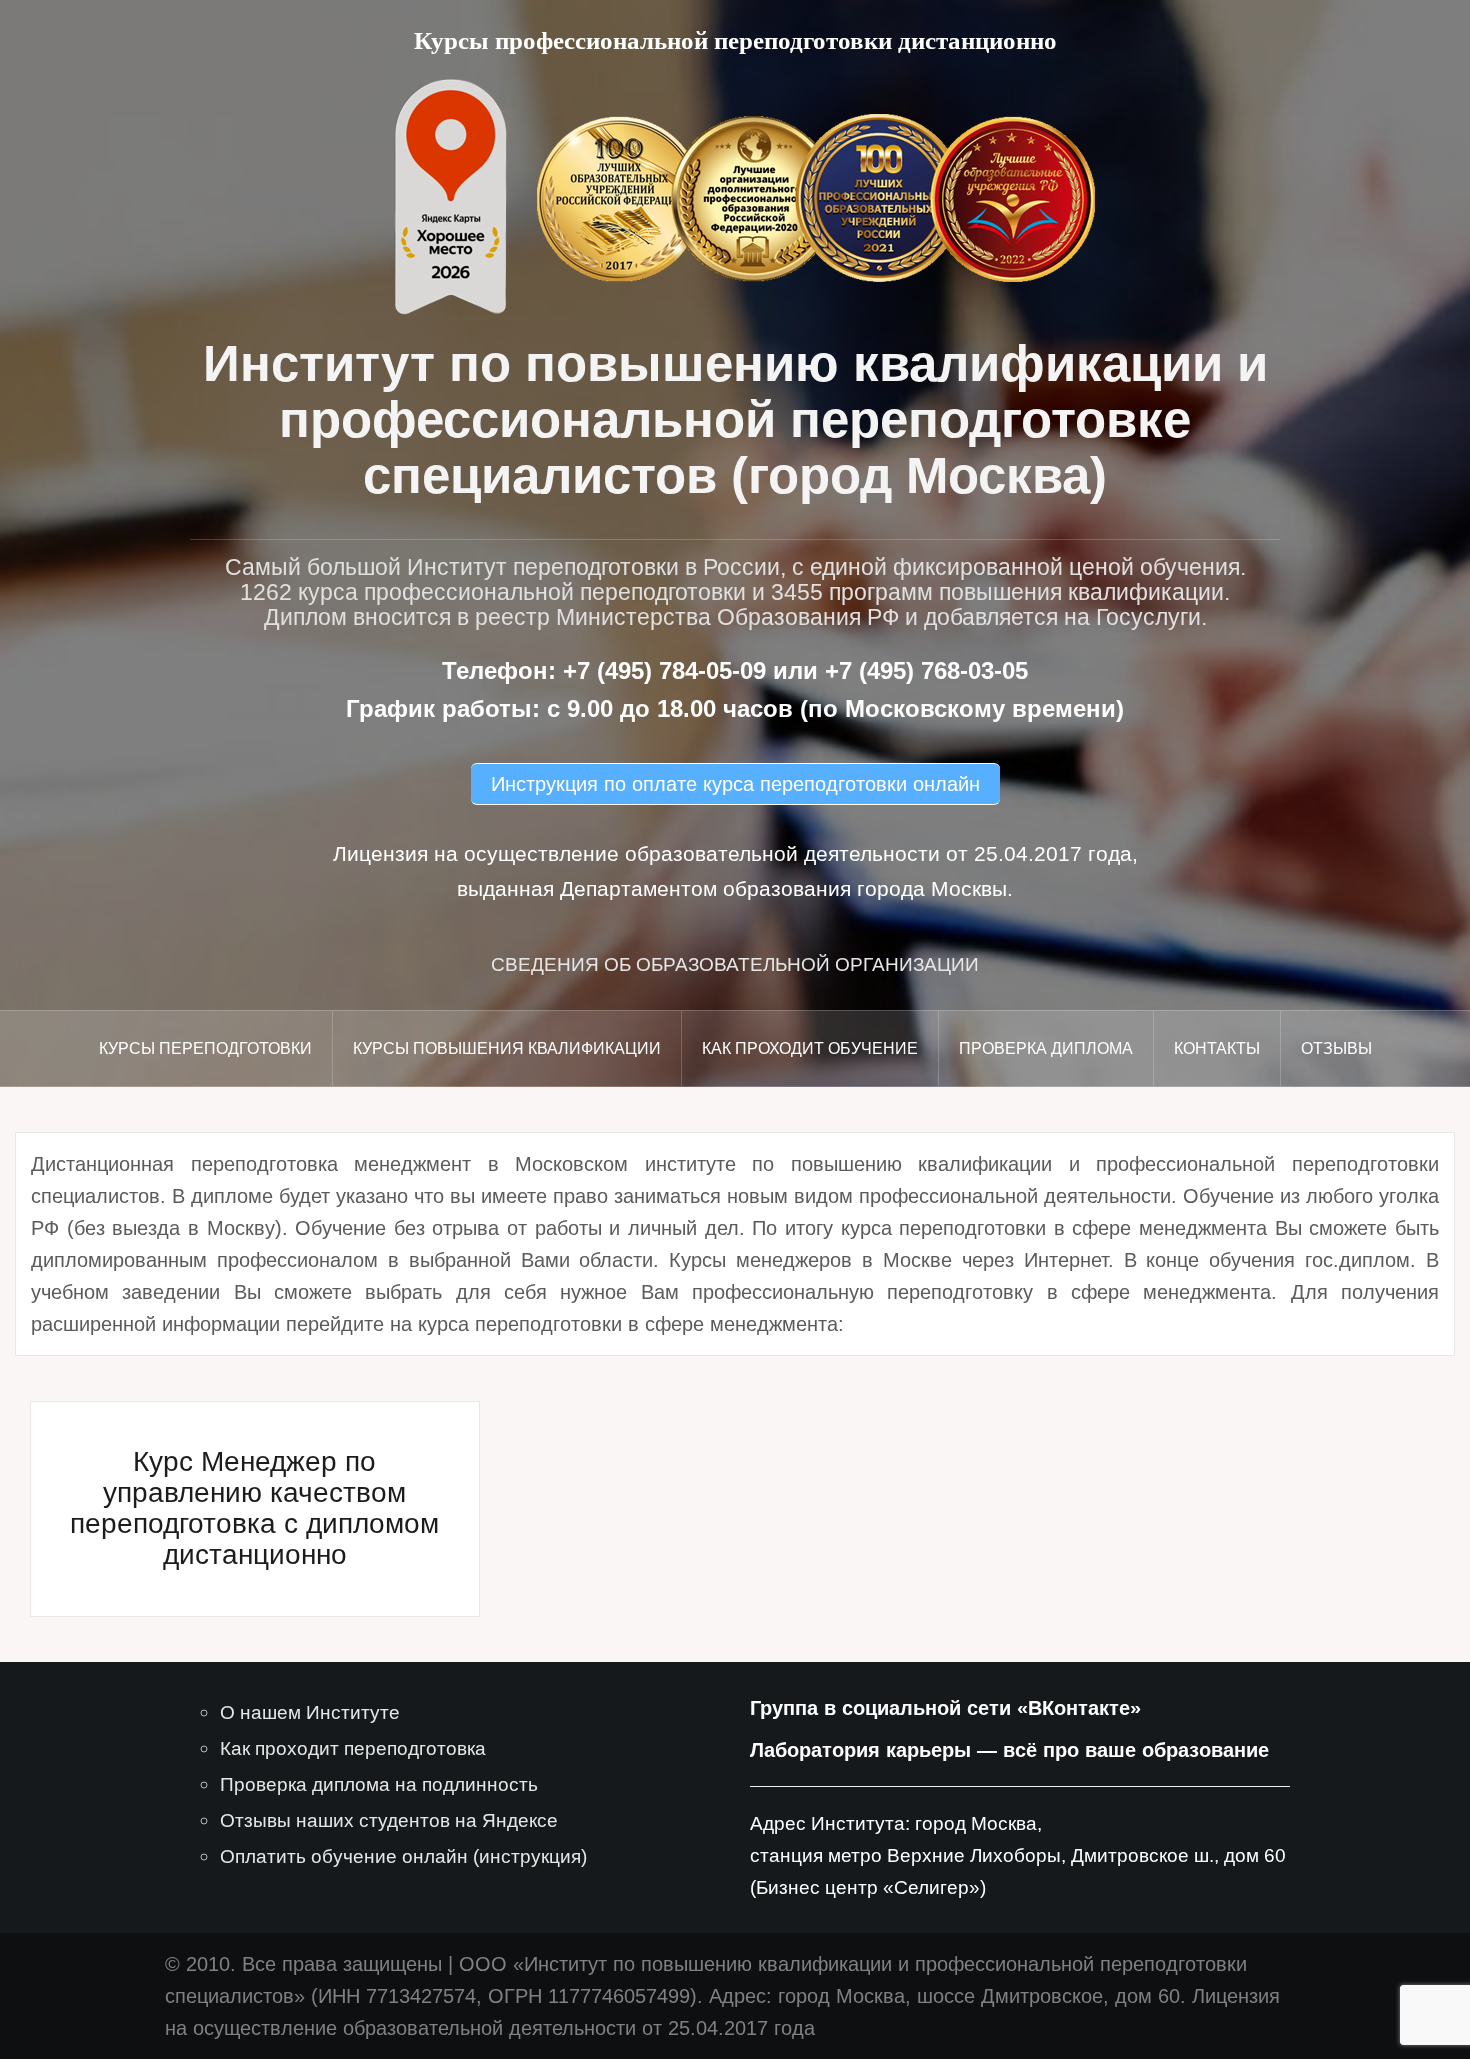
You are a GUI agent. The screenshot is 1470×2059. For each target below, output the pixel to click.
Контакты (1217, 1048)
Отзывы (1336, 1048)
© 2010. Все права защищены (303, 1964)
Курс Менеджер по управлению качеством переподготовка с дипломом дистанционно (254, 1507)
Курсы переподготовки (205, 1048)
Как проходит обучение (810, 1048)
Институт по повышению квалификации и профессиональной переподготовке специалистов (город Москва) (735, 419)
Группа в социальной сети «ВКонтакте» (945, 1708)
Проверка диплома (1046, 1048)
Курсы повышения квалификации (507, 1048)
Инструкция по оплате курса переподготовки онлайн (735, 784)
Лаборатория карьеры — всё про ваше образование (1009, 1750)
